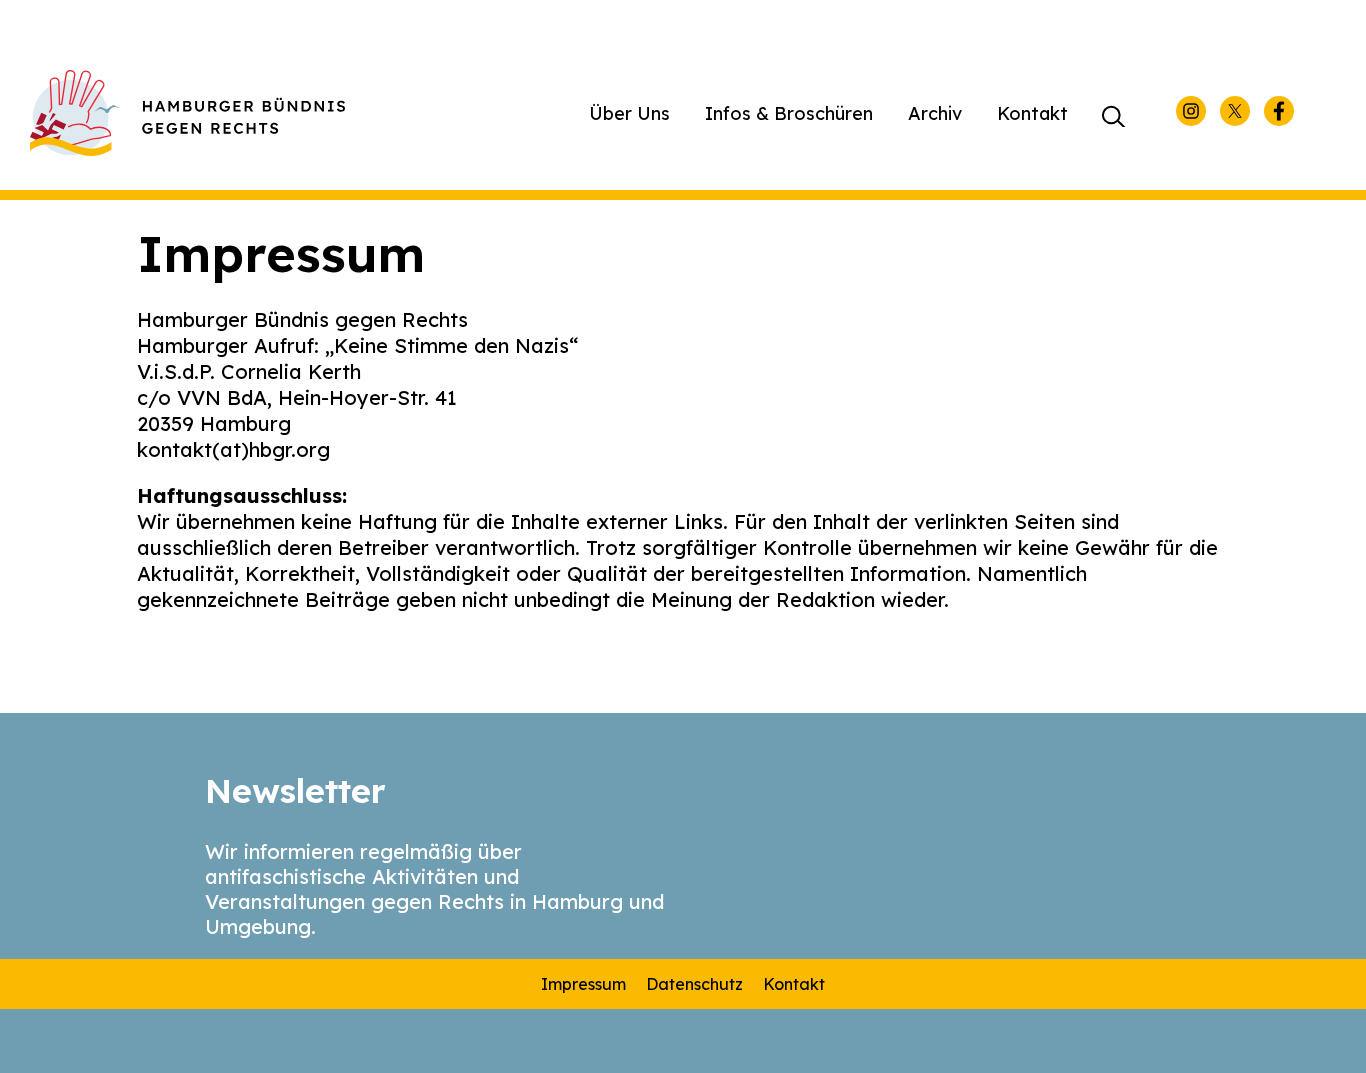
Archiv (935, 113)
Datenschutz (694, 984)
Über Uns (629, 113)
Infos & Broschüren (789, 113)
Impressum (583, 984)
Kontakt (1032, 113)
